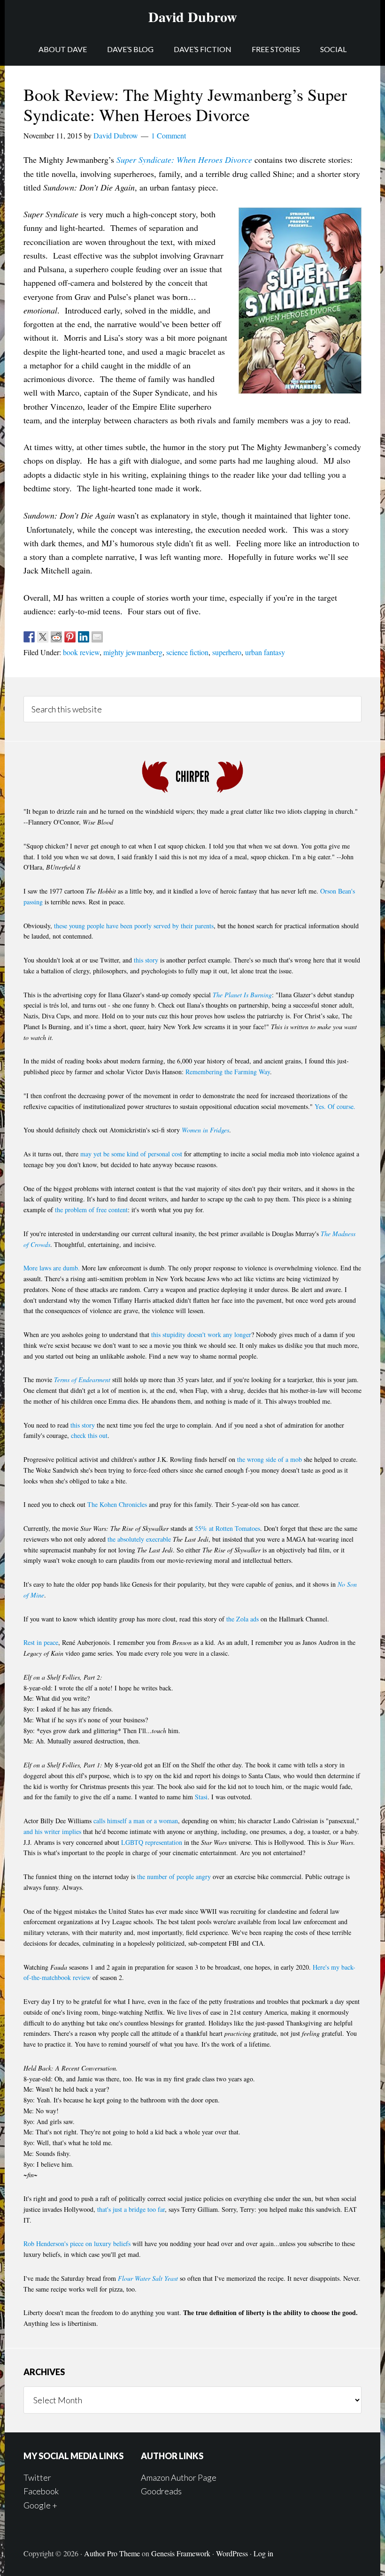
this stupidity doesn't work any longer (201, 1334)
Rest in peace (41, 1642)
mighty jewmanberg (133, 652)
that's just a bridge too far (131, 2209)
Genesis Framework (181, 2553)
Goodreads (161, 2491)
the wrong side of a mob (269, 1459)
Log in (263, 2553)
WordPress (232, 2553)
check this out (89, 1435)
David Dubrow (193, 16)
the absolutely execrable (139, 1539)
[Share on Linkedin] (84, 637)
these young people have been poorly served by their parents (134, 926)
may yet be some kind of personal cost (131, 1154)
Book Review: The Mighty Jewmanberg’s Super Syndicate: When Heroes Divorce (185, 104)
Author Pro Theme (112, 2553)
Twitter (37, 2477)
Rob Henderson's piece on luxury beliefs (77, 2243)
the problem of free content (91, 1210)
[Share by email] (97, 637)
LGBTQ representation (152, 1842)
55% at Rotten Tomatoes (227, 1528)
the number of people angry (174, 1877)
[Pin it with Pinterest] (70, 637)
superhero (227, 652)
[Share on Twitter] (43, 637)
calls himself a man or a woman (136, 1821)
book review (81, 652)
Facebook (41, 2491)
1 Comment (169, 135)
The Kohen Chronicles (117, 1504)
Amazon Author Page (179, 2477)
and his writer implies (52, 1831)
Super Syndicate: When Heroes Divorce (184, 160)
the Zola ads (243, 1619)
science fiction (187, 652)
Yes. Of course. (335, 1106)
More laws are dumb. (52, 1268)
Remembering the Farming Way (228, 1072)
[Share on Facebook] (29, 637)
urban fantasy (265, 652)
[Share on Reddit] (56, 637)
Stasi (201, 1797)
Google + (40, 2505)
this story (146, 960)
